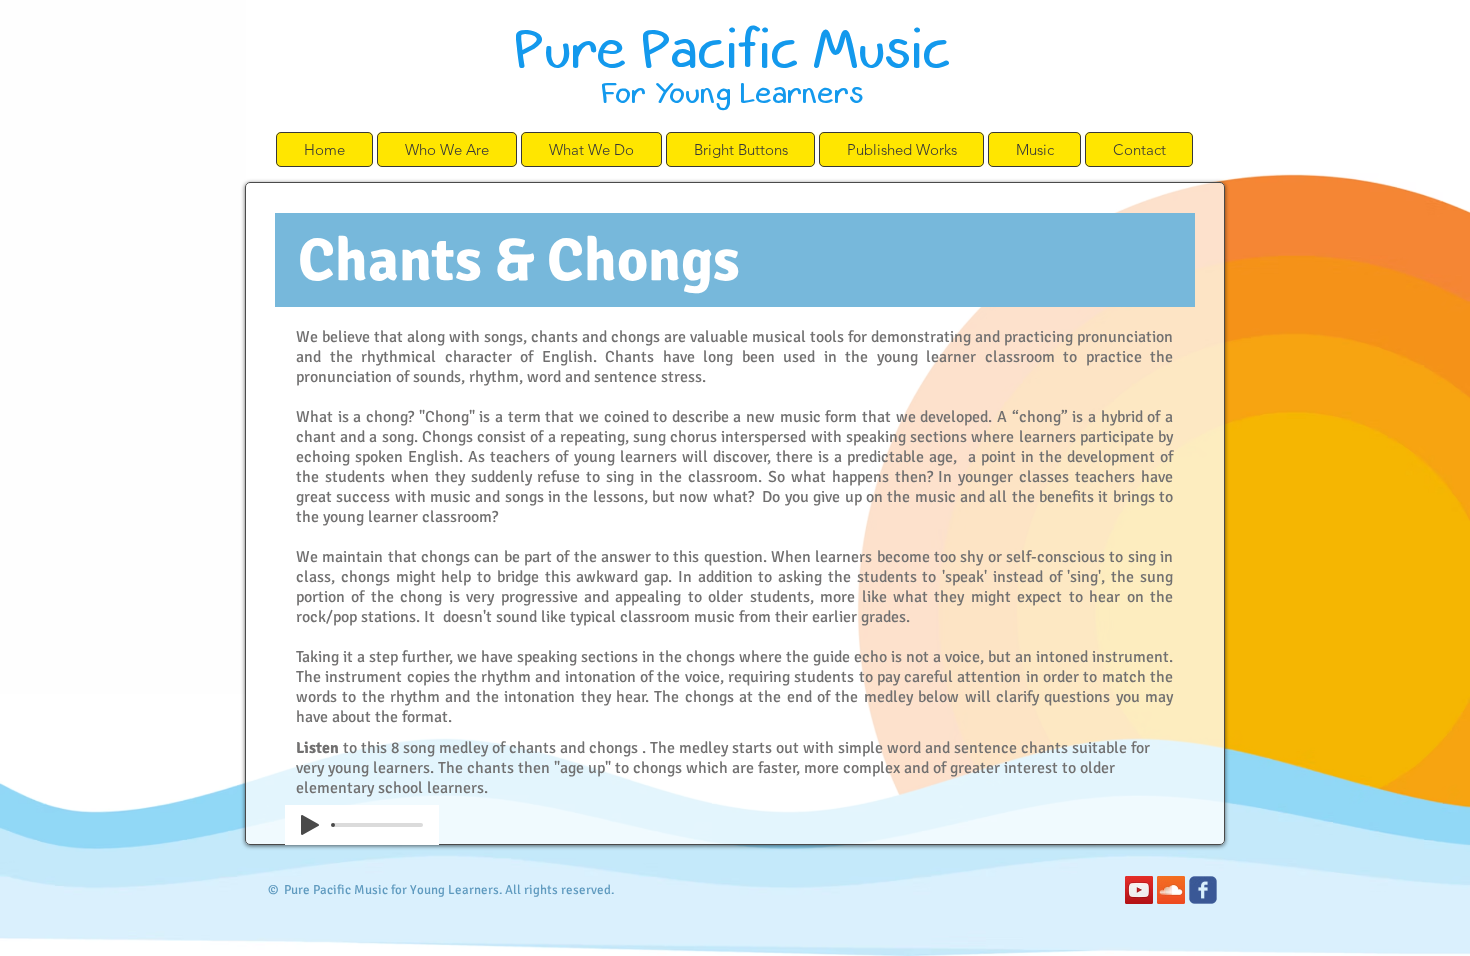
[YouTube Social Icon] (1139, 890)
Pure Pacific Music (732, 46)
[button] (447, 149)
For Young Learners (732, 91)
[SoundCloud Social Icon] (1171, 890)
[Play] (310, 825)
